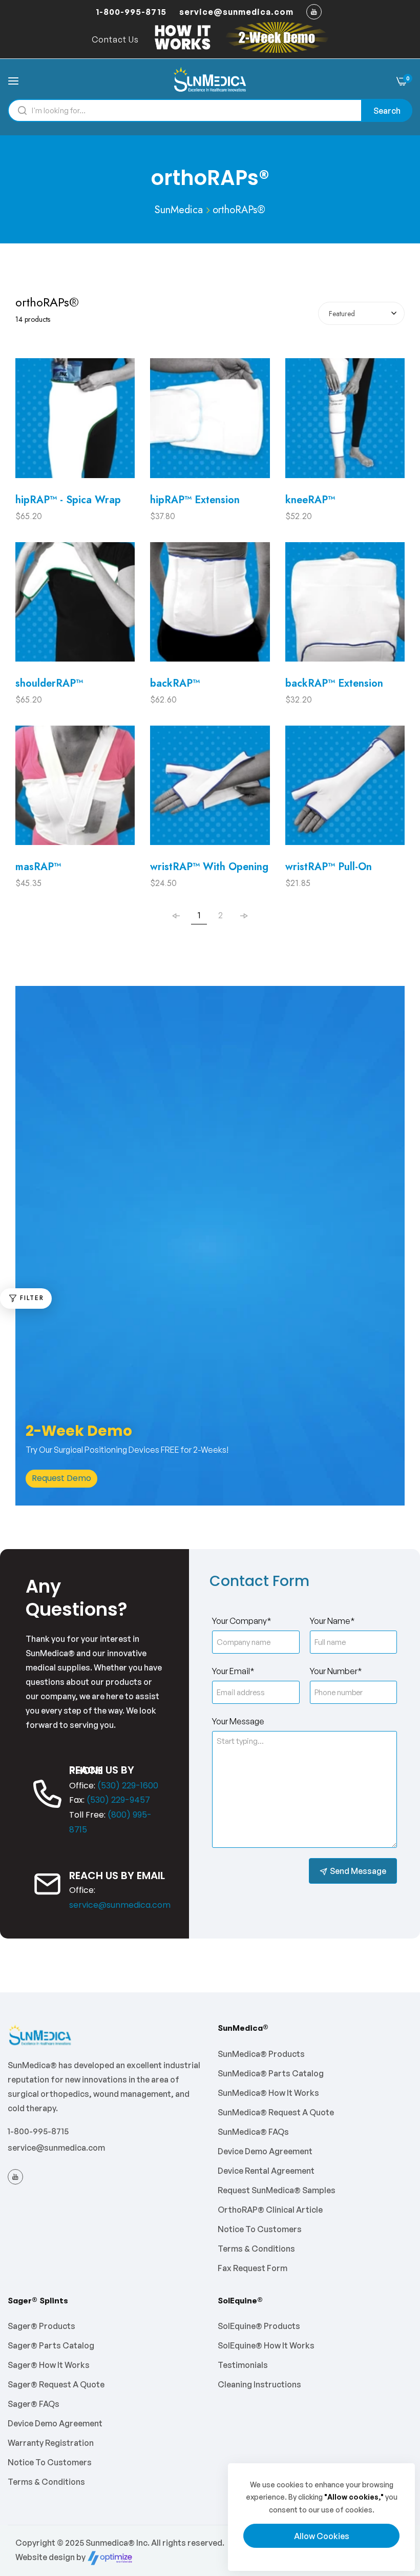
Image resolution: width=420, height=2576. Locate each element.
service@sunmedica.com (120, 1905)
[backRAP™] (210, 607)
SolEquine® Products (259, 2326)
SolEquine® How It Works (266, 2345)
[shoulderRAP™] (75, 607)
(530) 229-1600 (128, 1786)
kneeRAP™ (310, 500)
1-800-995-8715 (38, 2131)
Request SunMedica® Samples (277, 2190)
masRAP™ (38, 867)
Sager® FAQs (34, 2404)
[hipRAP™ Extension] (210, 423)
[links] (316, 12)
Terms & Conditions (256, 2249)
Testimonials (243, 2365)
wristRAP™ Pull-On (329, 867)
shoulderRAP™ (49, 683)
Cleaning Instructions (259, 2384)
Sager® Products (41, 2326)
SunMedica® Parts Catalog (271, 2073)
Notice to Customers (260, 2229)
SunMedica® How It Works (268, 2093)
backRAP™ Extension (334, 683)
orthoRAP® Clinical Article (270, 2210)
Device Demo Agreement (265, 2151)
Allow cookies (322, 2536)
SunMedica (179, 210)
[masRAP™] (75, 790)
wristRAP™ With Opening (209, 867)
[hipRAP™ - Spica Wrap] (75, 423)
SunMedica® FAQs (253, 2132)
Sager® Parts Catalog (51, 2345)
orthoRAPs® (239, 210)
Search (387, 111)
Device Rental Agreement (266, 2171)
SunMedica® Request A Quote (276, 2112)
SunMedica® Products (261, 2054)
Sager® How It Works (49, 2365)
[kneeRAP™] (345, 423)
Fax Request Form (253, 2268)
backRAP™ (175, 683)
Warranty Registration (51, 2443)
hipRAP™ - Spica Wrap (68, 500)
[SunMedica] (210, 80)
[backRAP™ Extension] (345, 607)
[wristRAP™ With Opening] (210, 790)
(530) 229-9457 (118, 1800)
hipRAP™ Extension (195, 500)
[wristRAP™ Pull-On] (345, 790)
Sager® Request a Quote (56, 2384)
